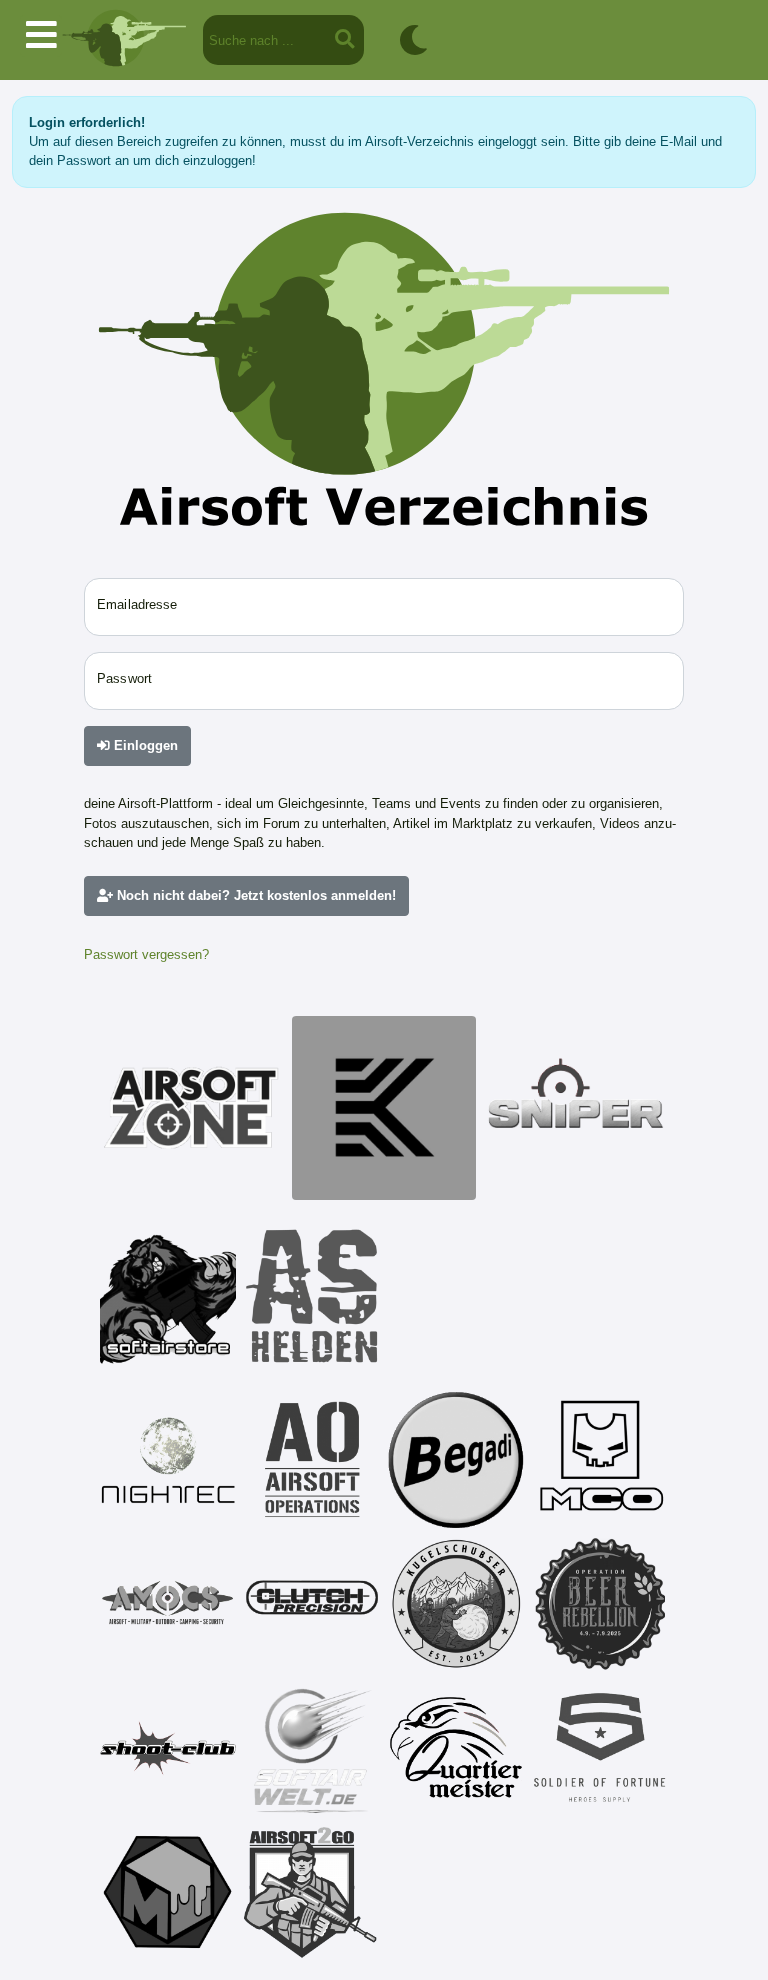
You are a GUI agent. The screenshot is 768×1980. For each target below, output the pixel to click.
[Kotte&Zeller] (384, 1108)
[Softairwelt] (312, 1748)
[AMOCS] (168, 1604)
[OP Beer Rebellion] (600, 1604)
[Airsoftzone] (192, 1108)
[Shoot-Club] (168, 1748)
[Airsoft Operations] (312, 1460)
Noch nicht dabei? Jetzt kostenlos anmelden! (254, 895)
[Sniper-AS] (576, 1108)
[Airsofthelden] (312, 1296)
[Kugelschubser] (456, 1604)
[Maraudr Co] (600, 1460)
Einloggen (144, 745)
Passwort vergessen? (146, 954)
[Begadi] (456, 1460)
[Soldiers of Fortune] (600, 1748)
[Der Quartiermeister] (456, 1748)
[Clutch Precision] (312, 1604)
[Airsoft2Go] (312, 1892)
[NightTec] (168, 1460)
